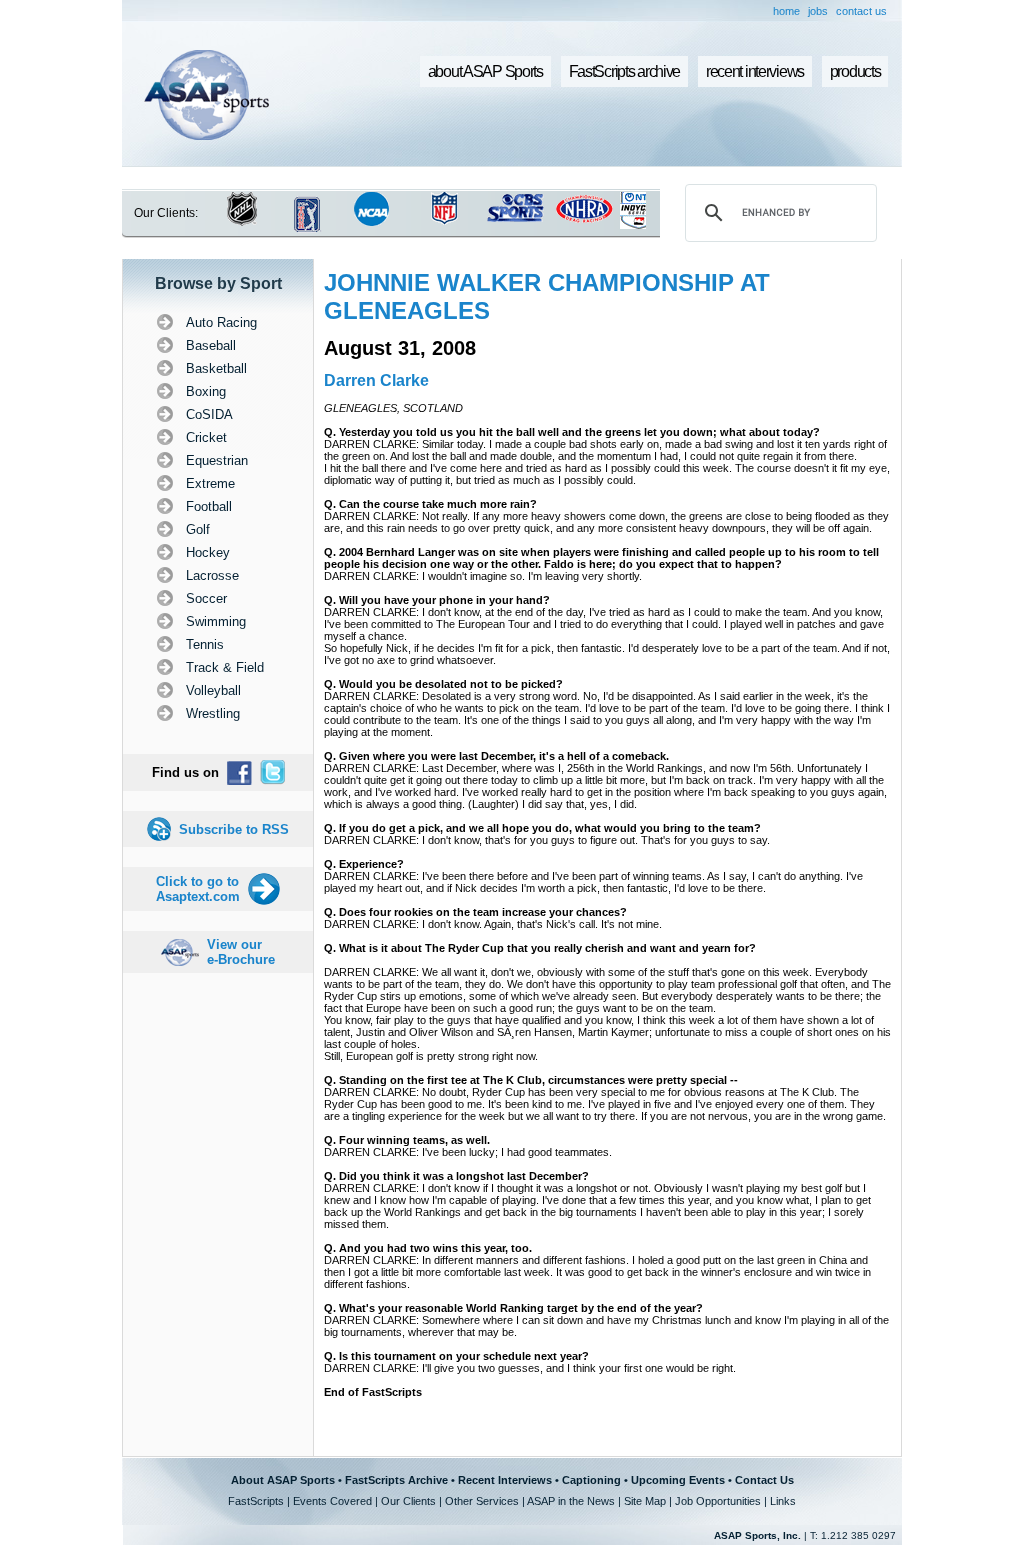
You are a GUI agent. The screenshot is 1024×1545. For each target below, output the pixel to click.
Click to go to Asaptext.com (198, 889)
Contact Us (764, 1480)
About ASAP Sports (283, 1480)
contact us (861, 11)
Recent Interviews (505, 1480)
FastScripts (256, 1501)
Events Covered (332, 1501)
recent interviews (755, 71)
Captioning (591, 1480)
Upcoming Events (678, 1480)
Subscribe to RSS (234, 829)
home (786, 11)
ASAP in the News (571, 1501)
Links (783, 1501)
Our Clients (408, 1501)
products (855, 71)
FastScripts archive (625, 71)
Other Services (482, 1501)
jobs (818, 11)
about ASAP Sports (485, 71)
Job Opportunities (718, 1501)
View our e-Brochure (241, 952)
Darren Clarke (376, 380)
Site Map (645, 1501)
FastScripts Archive (396, 1480)
